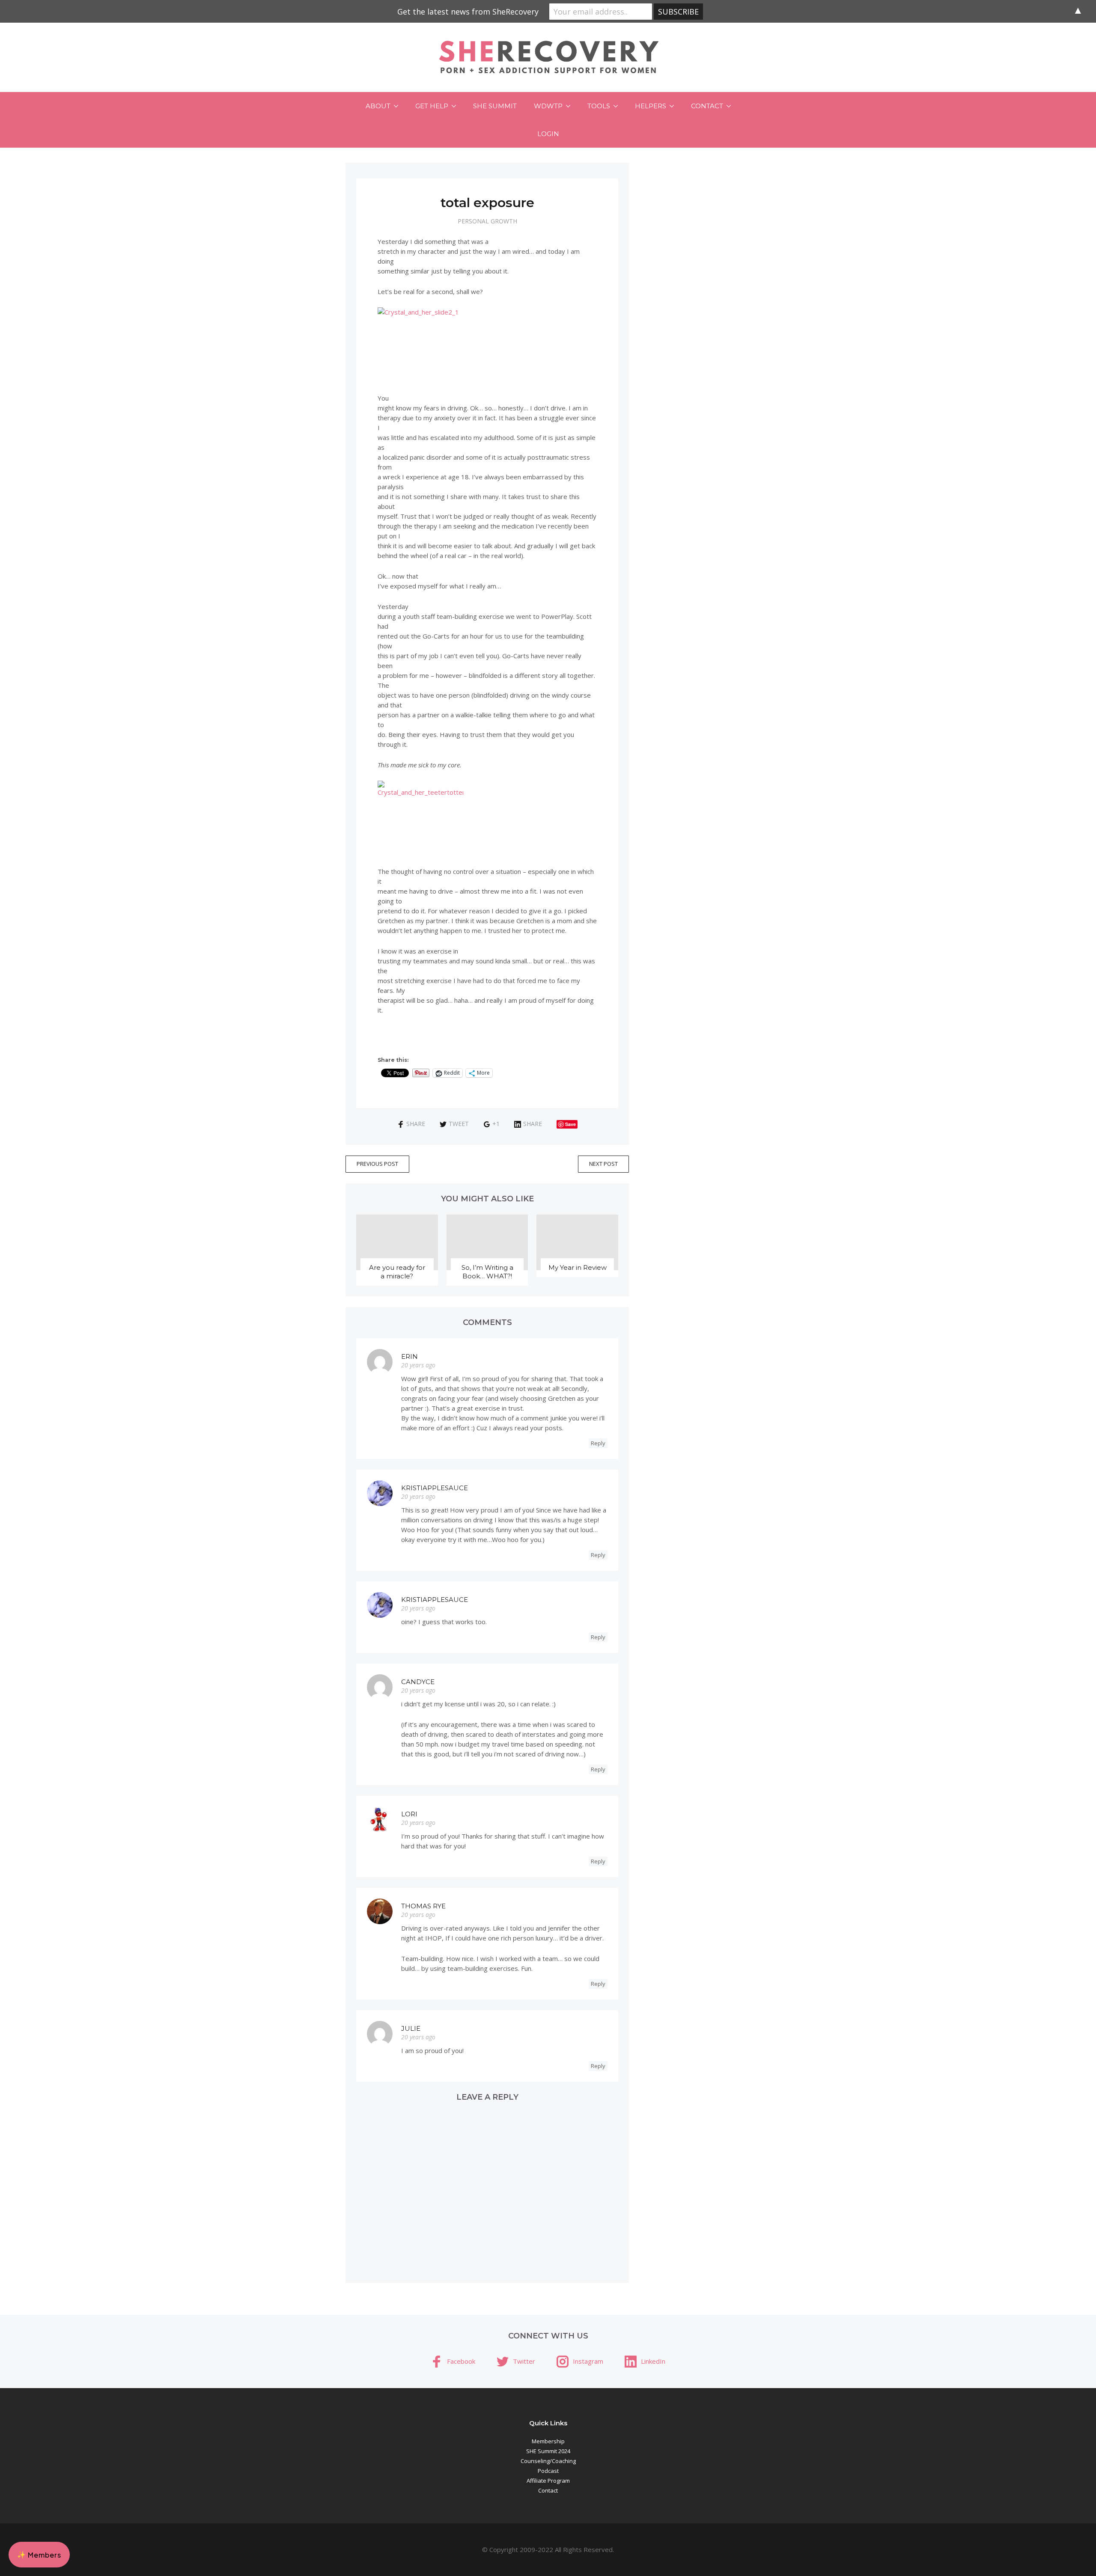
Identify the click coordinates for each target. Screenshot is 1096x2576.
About (378, 106)
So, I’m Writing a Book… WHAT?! (487, 1272)
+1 (496, 1124)
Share (416, 1124)
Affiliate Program (548, 2481)
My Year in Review (578, 1267)
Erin (410, 1356)
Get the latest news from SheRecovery (468, 12)
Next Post (603, 1164)
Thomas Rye (423, 1906)
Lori (409, 1814)
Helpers (651, 106)
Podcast (548, 2471)
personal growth (487, 221)
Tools (599, 106)
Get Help (432, 106)
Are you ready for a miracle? (397, 1272)
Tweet (459, 1124)
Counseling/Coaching (548, 2461)
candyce (418, 1682)
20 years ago (418, 1365)
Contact (707, 106)
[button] (39, 2555)
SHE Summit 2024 (548, 2451)
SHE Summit (495, 106)
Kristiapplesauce (435, 1488)
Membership (548, 2441)
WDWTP (548, 106)
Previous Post (377, 1164)
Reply (598, 1443)
